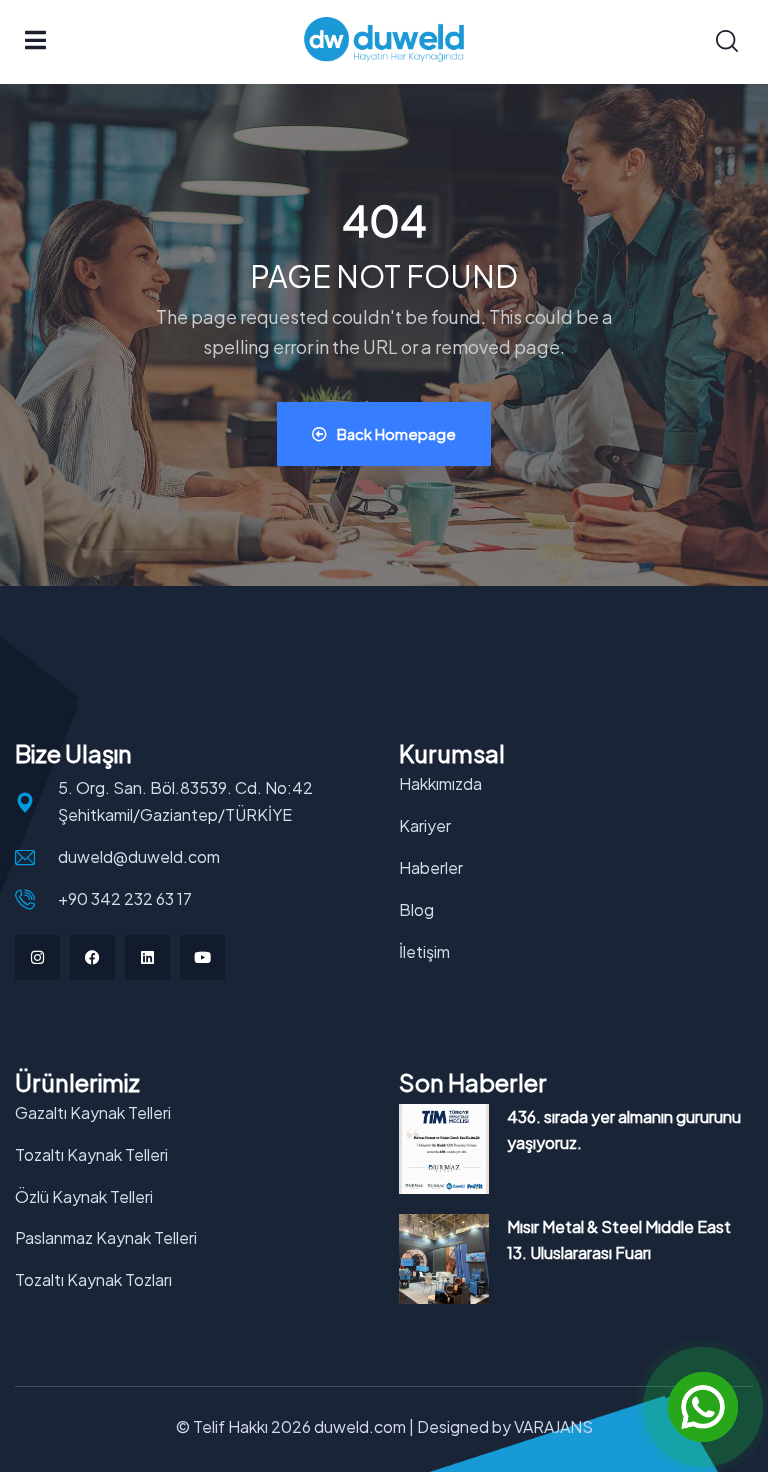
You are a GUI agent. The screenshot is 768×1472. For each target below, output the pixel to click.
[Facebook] (92, 957)
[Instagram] (37, 957)
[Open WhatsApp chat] (703, 1407)
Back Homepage (396, 433)
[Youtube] (202, 957)
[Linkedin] (147, 957)
